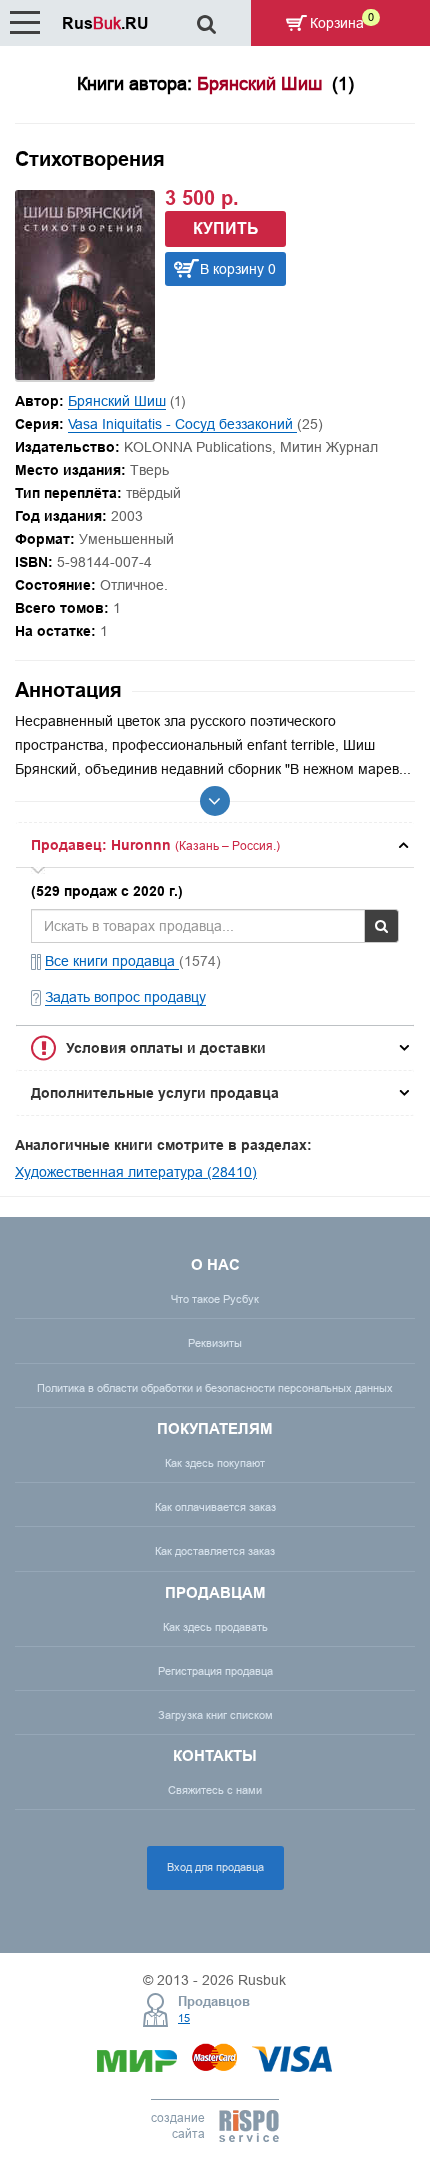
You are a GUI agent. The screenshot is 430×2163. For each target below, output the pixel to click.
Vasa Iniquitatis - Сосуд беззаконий (182, 424)
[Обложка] (85, 375)
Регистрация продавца (215, 1671)
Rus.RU (105, 23)
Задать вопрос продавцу (125, 997)
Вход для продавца (215, 1867)
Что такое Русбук (215, 1299)
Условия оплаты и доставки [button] (166, 1048)
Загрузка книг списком (215, 1715)
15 (184, 2018)
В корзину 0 (238, 269)
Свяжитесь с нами (215, 1790)
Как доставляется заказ (215, 1551)
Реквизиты (215, 1343)
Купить (226, 228)
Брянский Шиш (117, 401)
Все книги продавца (112, 961)
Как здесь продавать (215, 1627)
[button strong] (215, 845)
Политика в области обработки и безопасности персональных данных (215, 1388)
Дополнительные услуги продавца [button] (155, 1093)
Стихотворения (90, 159)
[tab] (215, 845)
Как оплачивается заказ (215, 1507)
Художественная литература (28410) (136, 1172)
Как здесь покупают (215, 1463)
